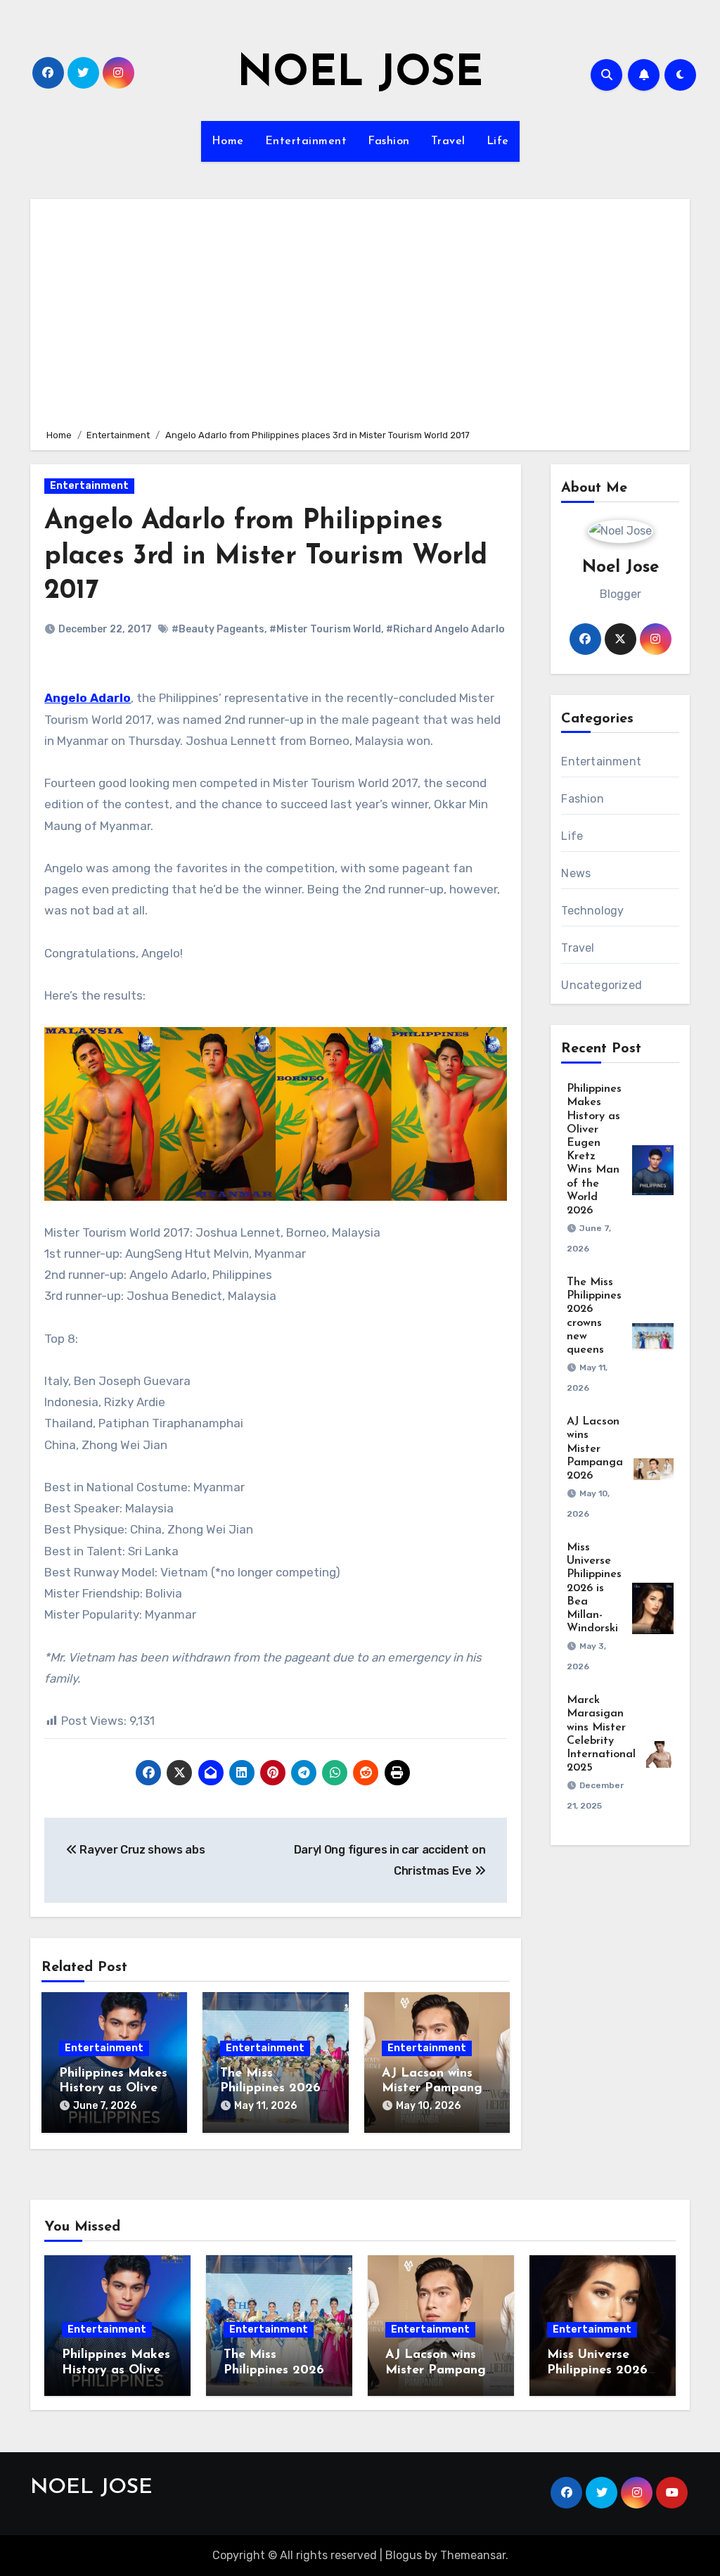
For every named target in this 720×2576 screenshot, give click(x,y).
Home (228, 141)
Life (498, 141)
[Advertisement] (362, 312)
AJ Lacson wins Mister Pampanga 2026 (436, 2089)
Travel (448, 141)
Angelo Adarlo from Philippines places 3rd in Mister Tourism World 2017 (266, 556)
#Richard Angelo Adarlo (445, 629)
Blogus (404, 2555)
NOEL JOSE (360, 75)
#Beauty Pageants (218, 629)
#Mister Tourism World (325, 629)
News (576, 873)
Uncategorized (602, 985)
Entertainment (306, 141)
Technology (592, 911)
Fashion (389, 141)
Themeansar (473, 2555)
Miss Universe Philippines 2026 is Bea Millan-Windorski (594, 1588)
